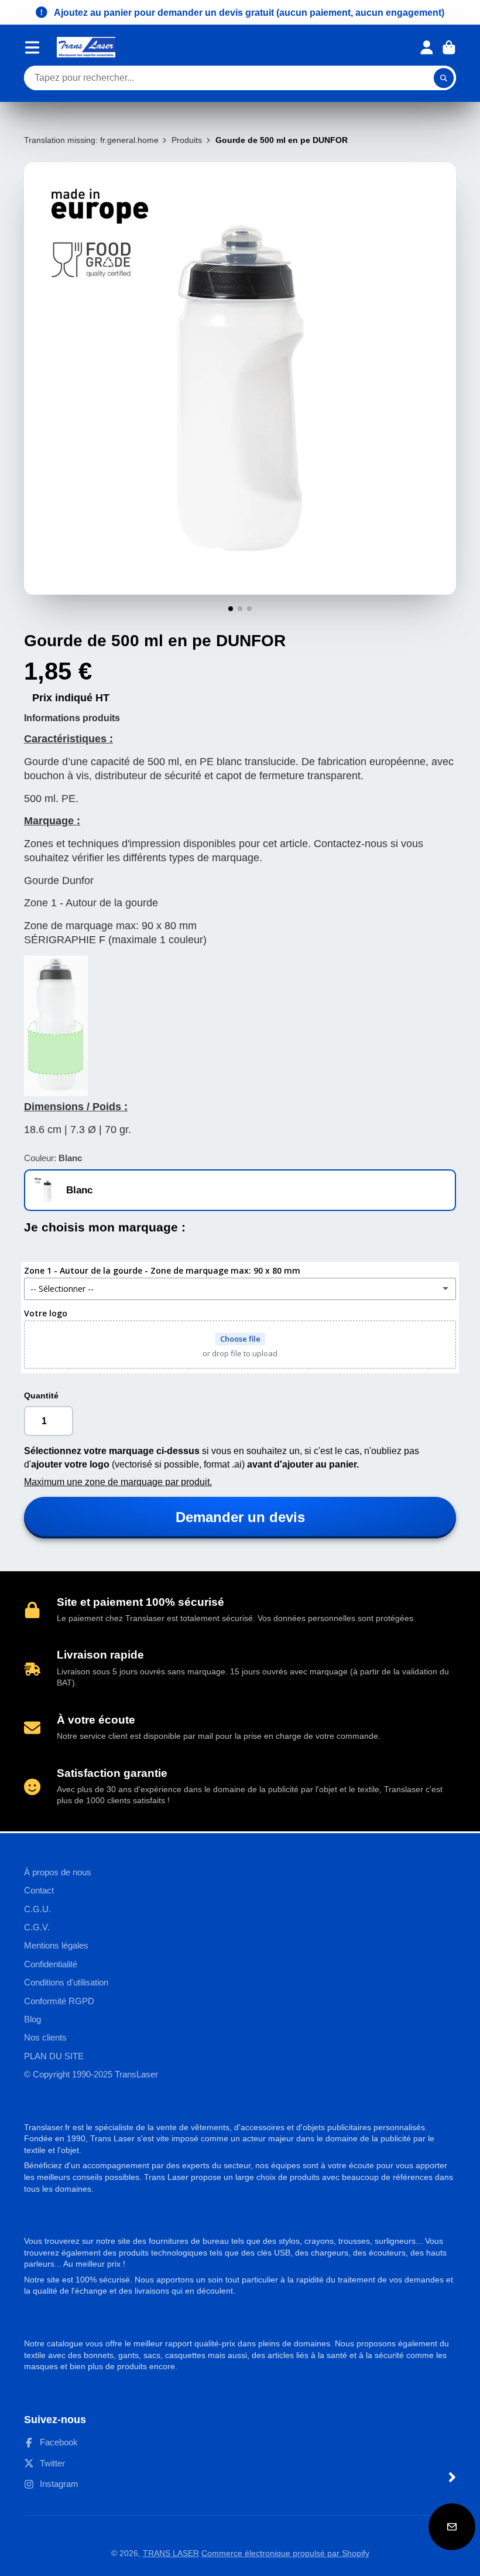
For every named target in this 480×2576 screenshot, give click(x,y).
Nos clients (45, 2037)
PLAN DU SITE (54, 2056)
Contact (39, 1890)
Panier (449, 47)
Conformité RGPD (59, 2001)
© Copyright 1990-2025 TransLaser (91, 2074)
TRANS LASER (171, 2553)
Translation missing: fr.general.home (91, 140)
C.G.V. (37, 1927)
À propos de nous (58, 1872)
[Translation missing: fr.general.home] (86, 47)
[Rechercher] (444, 78)
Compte (427, 47)
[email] (452, 2527)
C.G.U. (37, 1909)
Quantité (41, 1396)
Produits (187, 140)
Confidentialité (51, 1964)
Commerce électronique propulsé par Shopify (285, 2553)
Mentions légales (56, 1945)
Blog (32, 2019)
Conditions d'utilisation (66, 1982)
